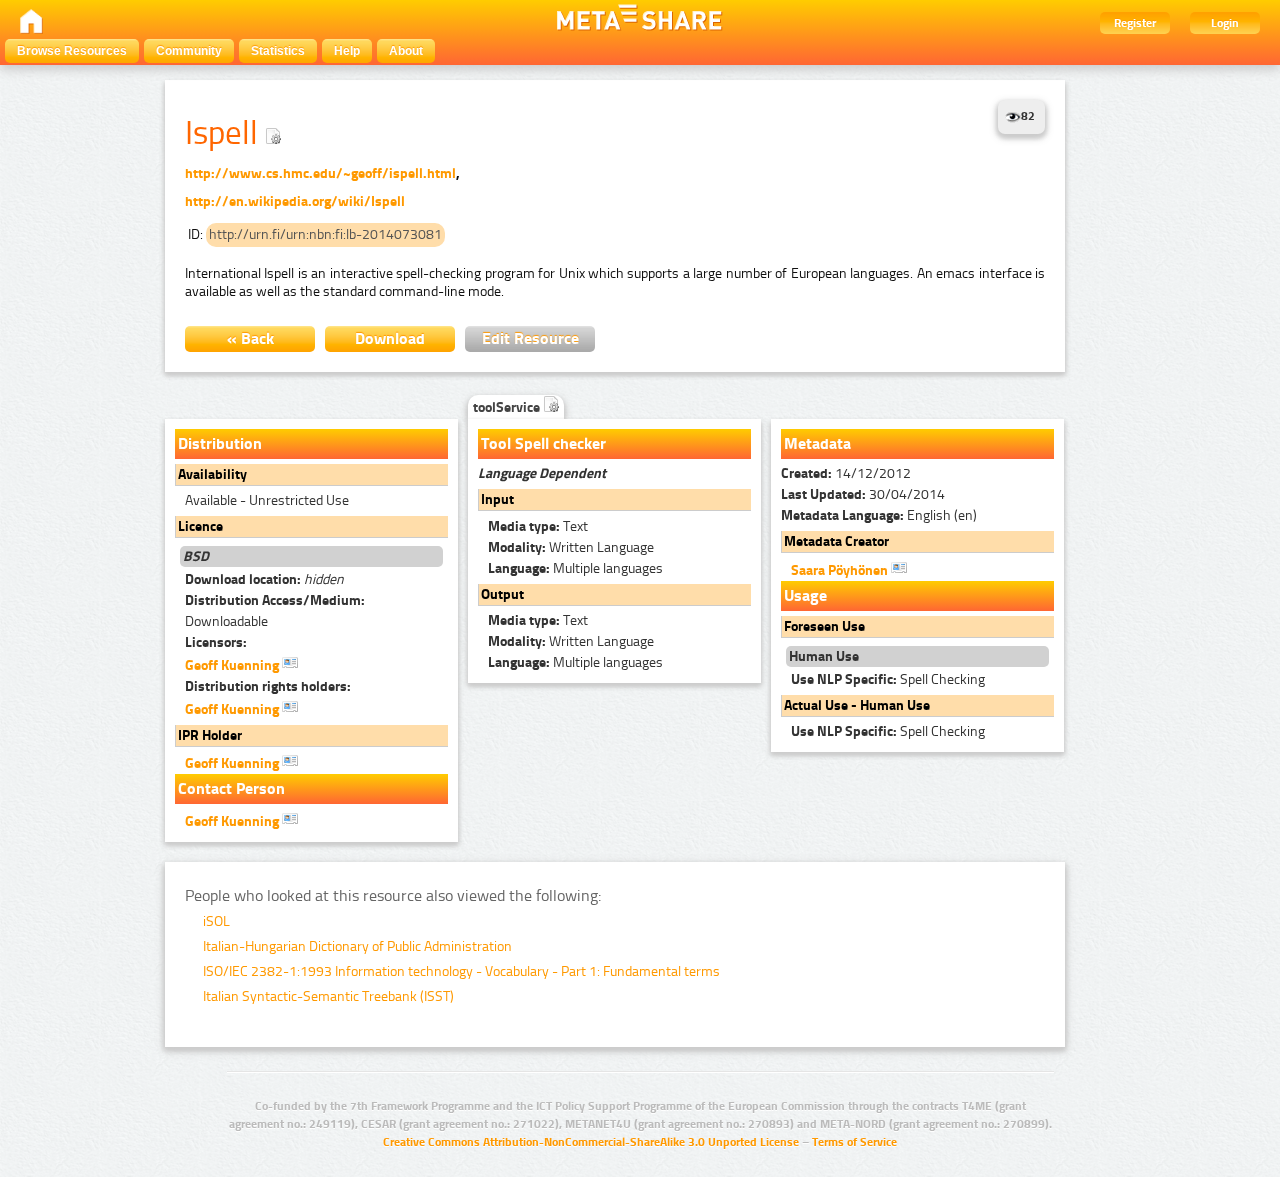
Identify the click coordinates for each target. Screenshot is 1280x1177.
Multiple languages (575, 568)
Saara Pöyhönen (841, 570)
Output (502, 594)
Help (347, 51)
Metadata (817, 443)
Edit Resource (530, 338)
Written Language (571, 547)
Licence (200, 526)
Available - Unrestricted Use (267, 500)
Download (390, 338)
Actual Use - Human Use (857, 705)
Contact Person (231, 788)
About (406, 51)
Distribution (220, 443)
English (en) (879, 515)
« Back (250, 338)
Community (189, 51)
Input (497, 499)
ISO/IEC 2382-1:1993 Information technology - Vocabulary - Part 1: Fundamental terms (461, 971)
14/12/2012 (846, 473)
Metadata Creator (836, 541)
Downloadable (275, 611)
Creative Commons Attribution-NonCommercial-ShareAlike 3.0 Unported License (591, 1142)
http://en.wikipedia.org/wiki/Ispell (295, 201)
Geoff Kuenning (233, 665)
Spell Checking (888, 679)
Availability (212, 474)
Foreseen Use (824, 626)
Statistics (278, 51)
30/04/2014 (863, 494)
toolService (508, 407)
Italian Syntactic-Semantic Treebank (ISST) (328, 996)
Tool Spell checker (543, 443)
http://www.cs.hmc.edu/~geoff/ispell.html (320, 173)
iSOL (216, 921)
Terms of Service (854, 1142)
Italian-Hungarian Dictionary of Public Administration (357, 946)
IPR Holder (210, 735)
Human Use (824, 656)
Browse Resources (72, 51)
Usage (805, 595)
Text (538, 526)
